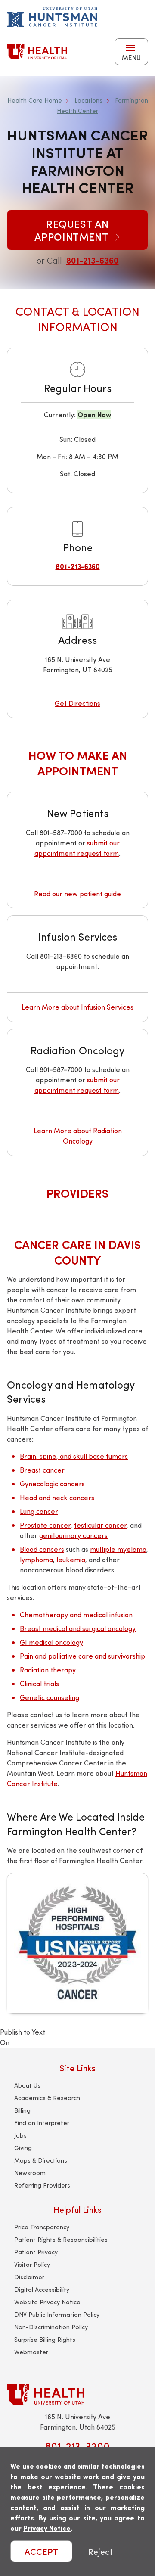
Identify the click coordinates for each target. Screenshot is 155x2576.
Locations (88, 100)
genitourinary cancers (73, 1535)
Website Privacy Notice (47, 2302)
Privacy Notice (47, 2528)
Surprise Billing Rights (45, 2339)
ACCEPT (41, 2551)
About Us (27, 2085)
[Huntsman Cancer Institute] (52, 17)
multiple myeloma (118, 1549)
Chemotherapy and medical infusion (76, 1614)
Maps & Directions (41, 2160)
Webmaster (31, 2352)
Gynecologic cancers (52, 1484)
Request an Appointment (73, 230)
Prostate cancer (45, 1525)
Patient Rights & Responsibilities (61, 2239)
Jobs (20, 2135)
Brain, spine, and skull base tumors (74, 1456)
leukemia (71, 1559)
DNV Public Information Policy (57, 2314)
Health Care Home (35, 100)
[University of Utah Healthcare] (77, 2394)
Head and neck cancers (57, 1497)
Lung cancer (39, 1511)
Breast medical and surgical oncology (78, 1628)
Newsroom (30, 2173)
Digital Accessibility (42, 2289)
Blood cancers (42, 1549)
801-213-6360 (93, 260)
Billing (22, 2110)
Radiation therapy (48, 1670)
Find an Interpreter (42, 2123)
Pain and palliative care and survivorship (82, 1656)
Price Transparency (42, 2227)
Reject (100, 2551)
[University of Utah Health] (37, 52)
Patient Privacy (36, 2252)
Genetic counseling (50, 1697)
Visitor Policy (32, 2264)
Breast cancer (42, 1470)
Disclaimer (29, 2277)
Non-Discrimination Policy (51, 2327)
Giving (23, 2148)
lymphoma (36, 1559)
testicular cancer (100, 1525)
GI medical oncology (51, 1642)
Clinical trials (39, 1683)
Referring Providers (42, 2185)
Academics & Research (47, 2098)
